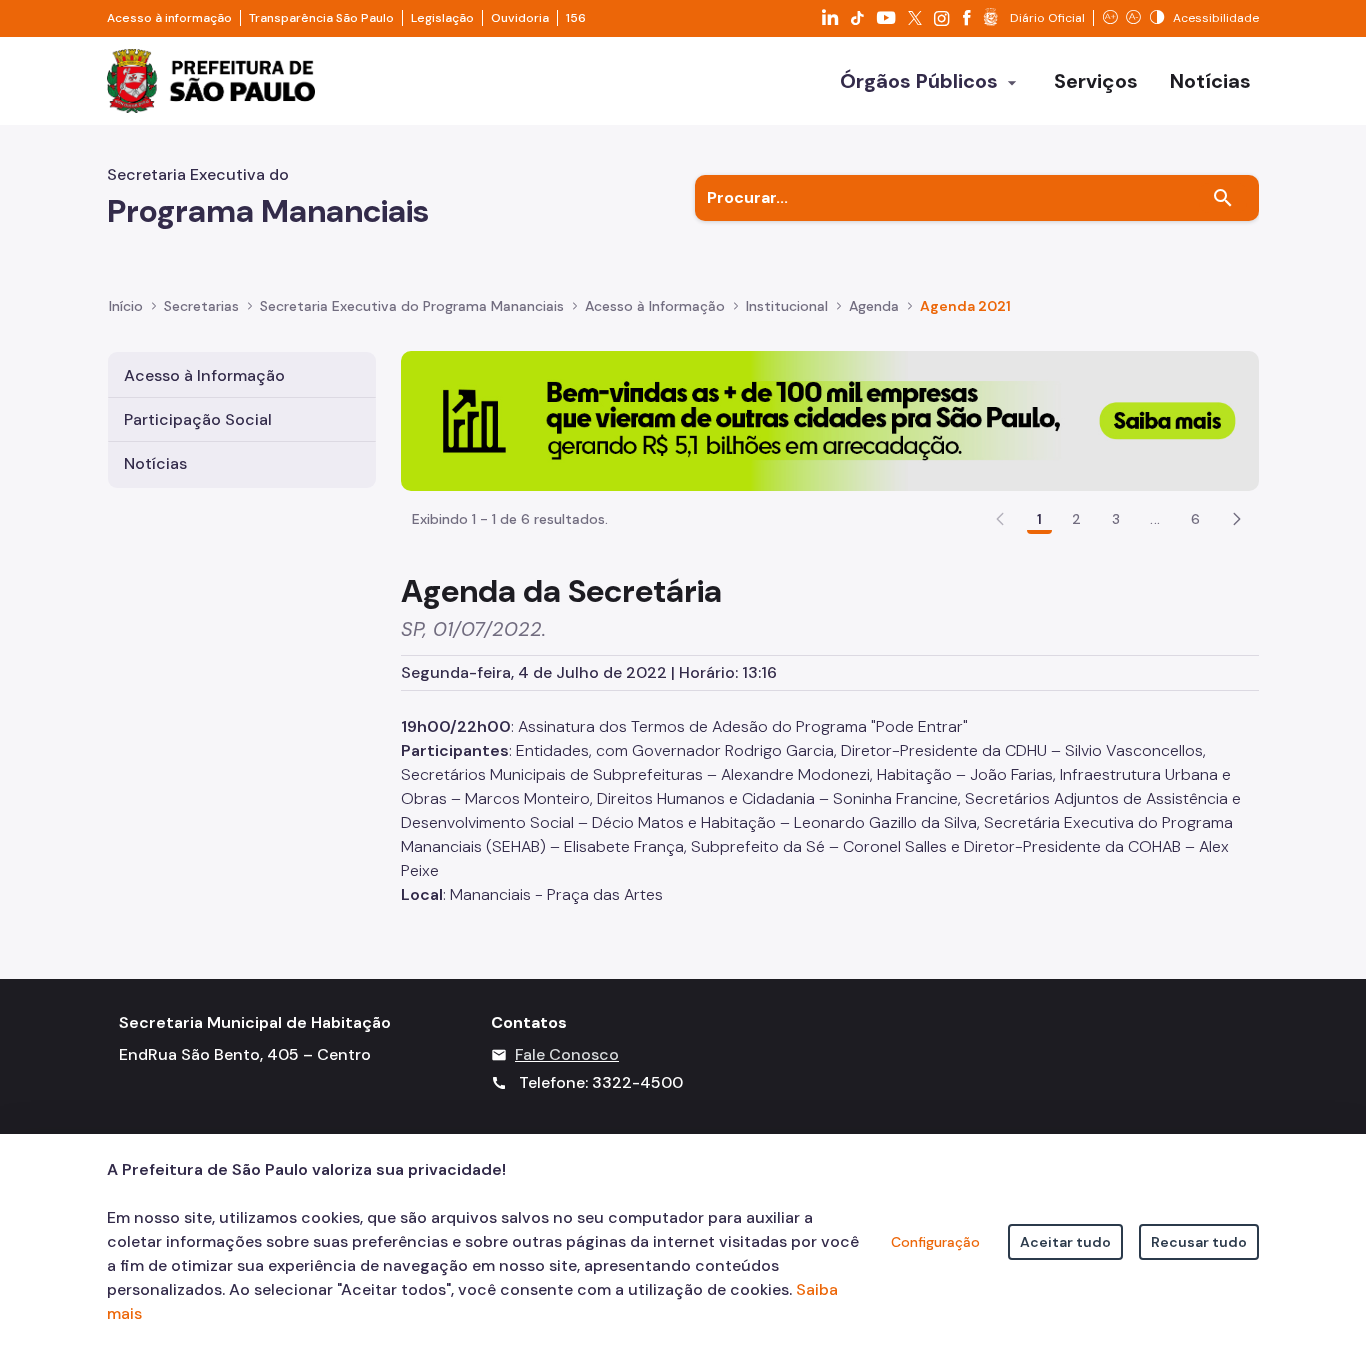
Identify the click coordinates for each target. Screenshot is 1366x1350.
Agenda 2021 (965, 306)
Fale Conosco (567, 1054)
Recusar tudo (1199, 1242)
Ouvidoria (520, 18)
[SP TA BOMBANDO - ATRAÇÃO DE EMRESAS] (830, 419)
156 (576, 18)
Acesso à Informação (655, 306)
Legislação (442, 18)
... (1155, 519)
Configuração (935, 1242)
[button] (1237, 519)
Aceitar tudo (1065, 1242)
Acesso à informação (169, 18)
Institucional (787, 306)
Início (126, 306)
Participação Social (198, 419)
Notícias (155, 463)
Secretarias (201, 306)
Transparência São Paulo (321, 18)
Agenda (874, 306)
